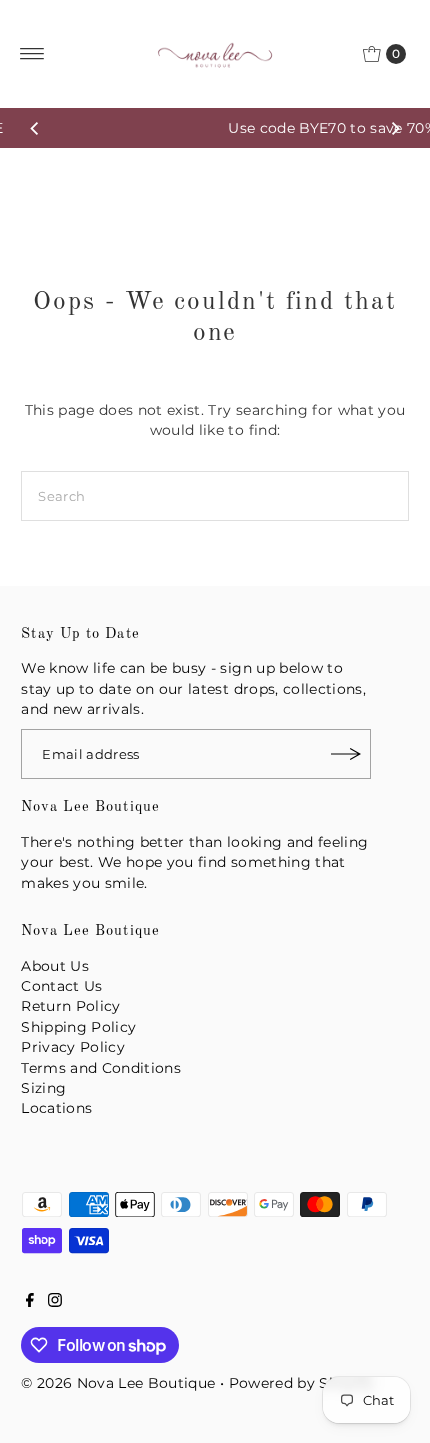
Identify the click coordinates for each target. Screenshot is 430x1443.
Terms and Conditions (101, 1068)
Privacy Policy (73, 1047)
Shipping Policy (78, 1027)
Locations (56, 1108)
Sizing (43, 1088)
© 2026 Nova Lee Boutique (118, 1383)
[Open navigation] (32, 54)
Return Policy (70, 1006)
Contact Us (61, 986)
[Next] (395, 128)
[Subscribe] (346, 754)
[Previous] (35, 128)
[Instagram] (55, 1302)
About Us (55, 966)
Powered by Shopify (302, 1383)
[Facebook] (30, 1302)
